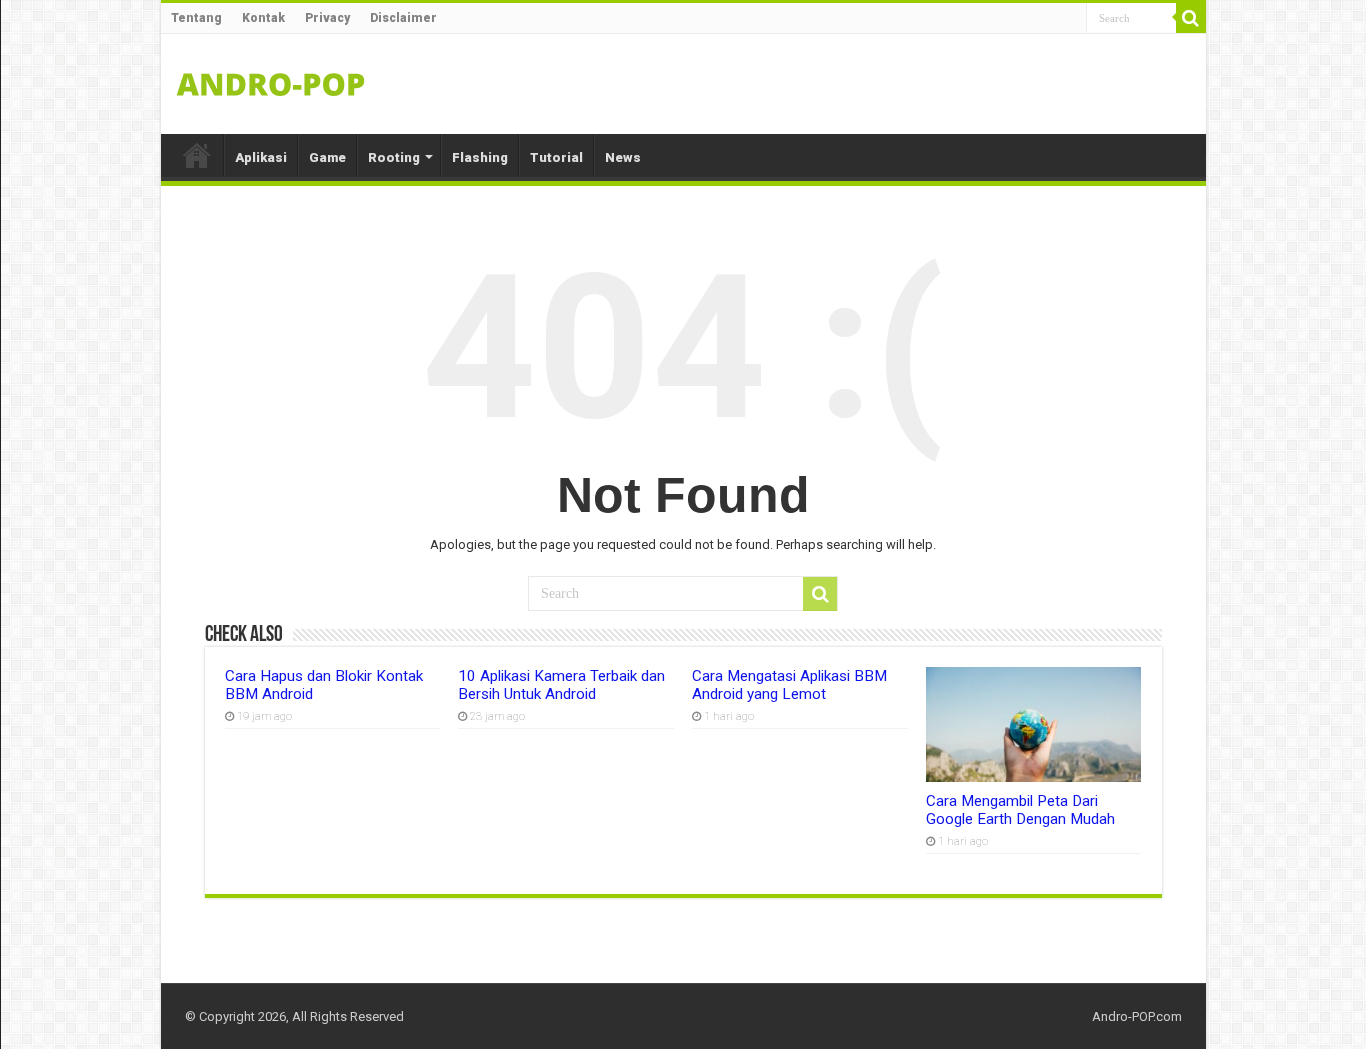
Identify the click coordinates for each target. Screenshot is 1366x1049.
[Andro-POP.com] (271, 80)
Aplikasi (261, 157)
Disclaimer (403, 18)
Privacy (327, 18)
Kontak (263, 18)
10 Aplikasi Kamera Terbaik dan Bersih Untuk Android (561, 685)
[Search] (1191, 18)
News (623, 157)
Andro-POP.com (1137, 1016)
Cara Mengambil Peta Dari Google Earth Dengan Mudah (1020, 810)
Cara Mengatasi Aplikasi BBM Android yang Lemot (789, 685)
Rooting (394, 157)
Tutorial (556, 157)
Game (327, 157)
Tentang (196, 18)
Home (197, 155)
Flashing (480, 157)
